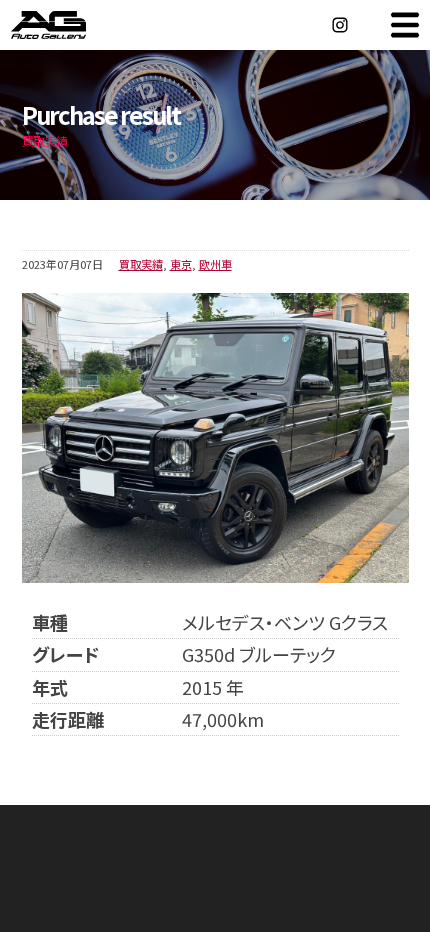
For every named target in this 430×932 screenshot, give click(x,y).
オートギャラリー (70, 25)
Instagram (340, 25)
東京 (181, 264)
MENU (405, 25)
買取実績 (141, 264)
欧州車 (215, 264)
